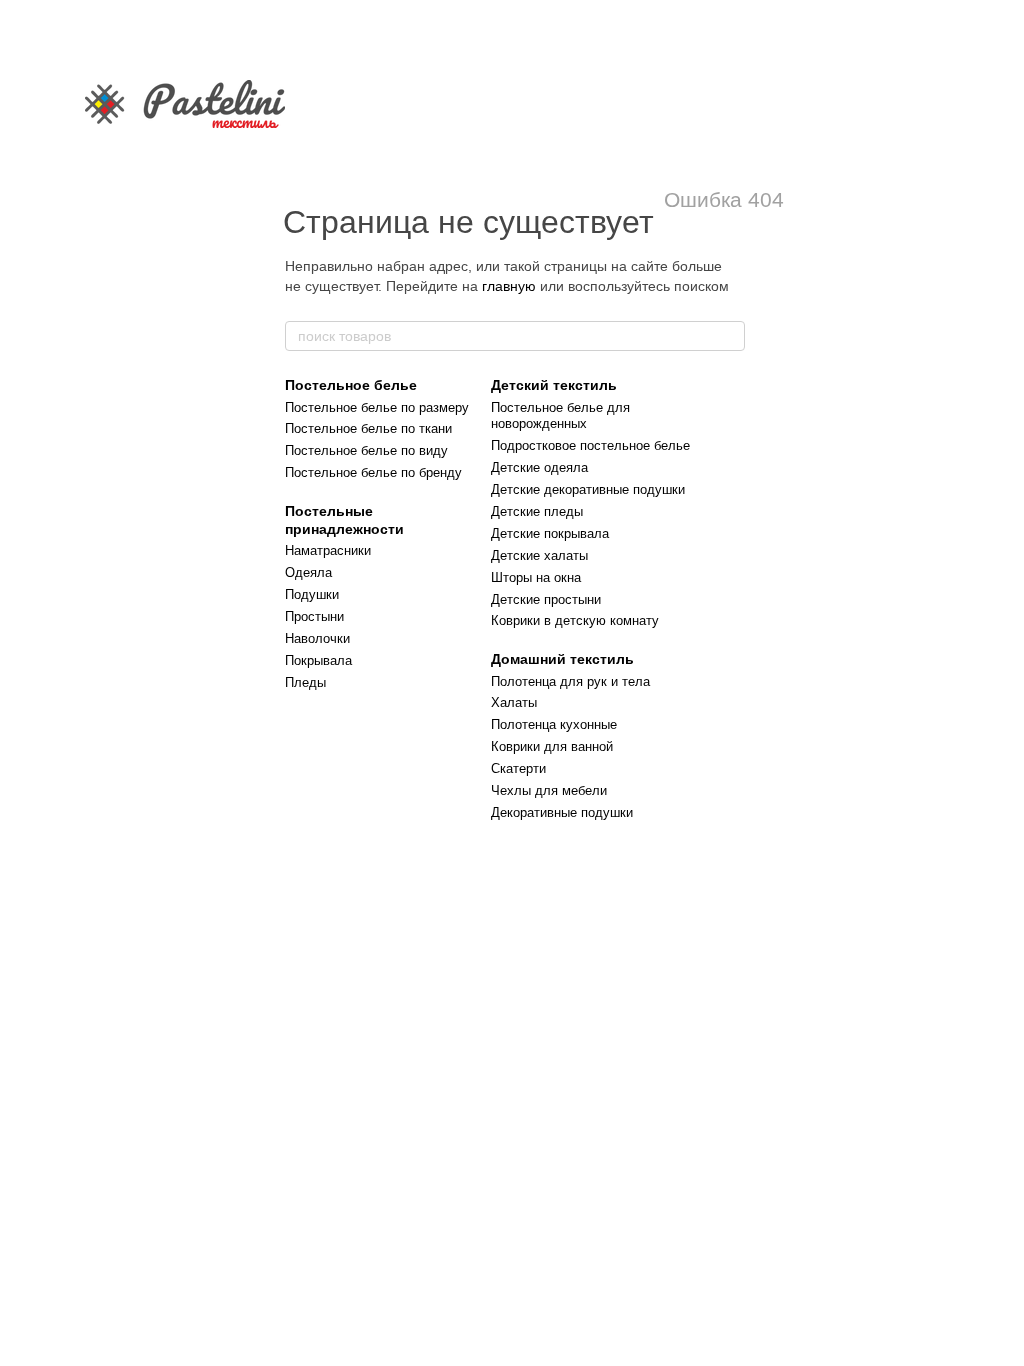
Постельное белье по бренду (373, 472)
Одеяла (308, 572)
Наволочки (317, 638)
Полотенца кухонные (554, 724)
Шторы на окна (536, 577)
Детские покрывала (550, 533)
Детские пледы (537, 511)
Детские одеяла (539, 467)
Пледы (305, 682)
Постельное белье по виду (366, 450)
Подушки (312, 594)
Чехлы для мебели (549, 790)
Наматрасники (328, 550)
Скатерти (518, 768)
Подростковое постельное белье (590, 445)
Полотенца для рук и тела (570, 681)
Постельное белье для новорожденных (560, 416)
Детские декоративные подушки (588, 489)
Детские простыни (546, 599)
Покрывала (318, 660)
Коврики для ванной (552, 746)
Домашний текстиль (562, 659)
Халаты (514, 702)
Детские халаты (539, 555)
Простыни (314, 616)
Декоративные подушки (562, 812)
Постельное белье (351, 385)
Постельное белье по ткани (368, 428)
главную (509, 286)
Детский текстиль (554, 385)
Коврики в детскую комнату (575, 620)
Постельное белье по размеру (377, 407)
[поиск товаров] (729, 336)
